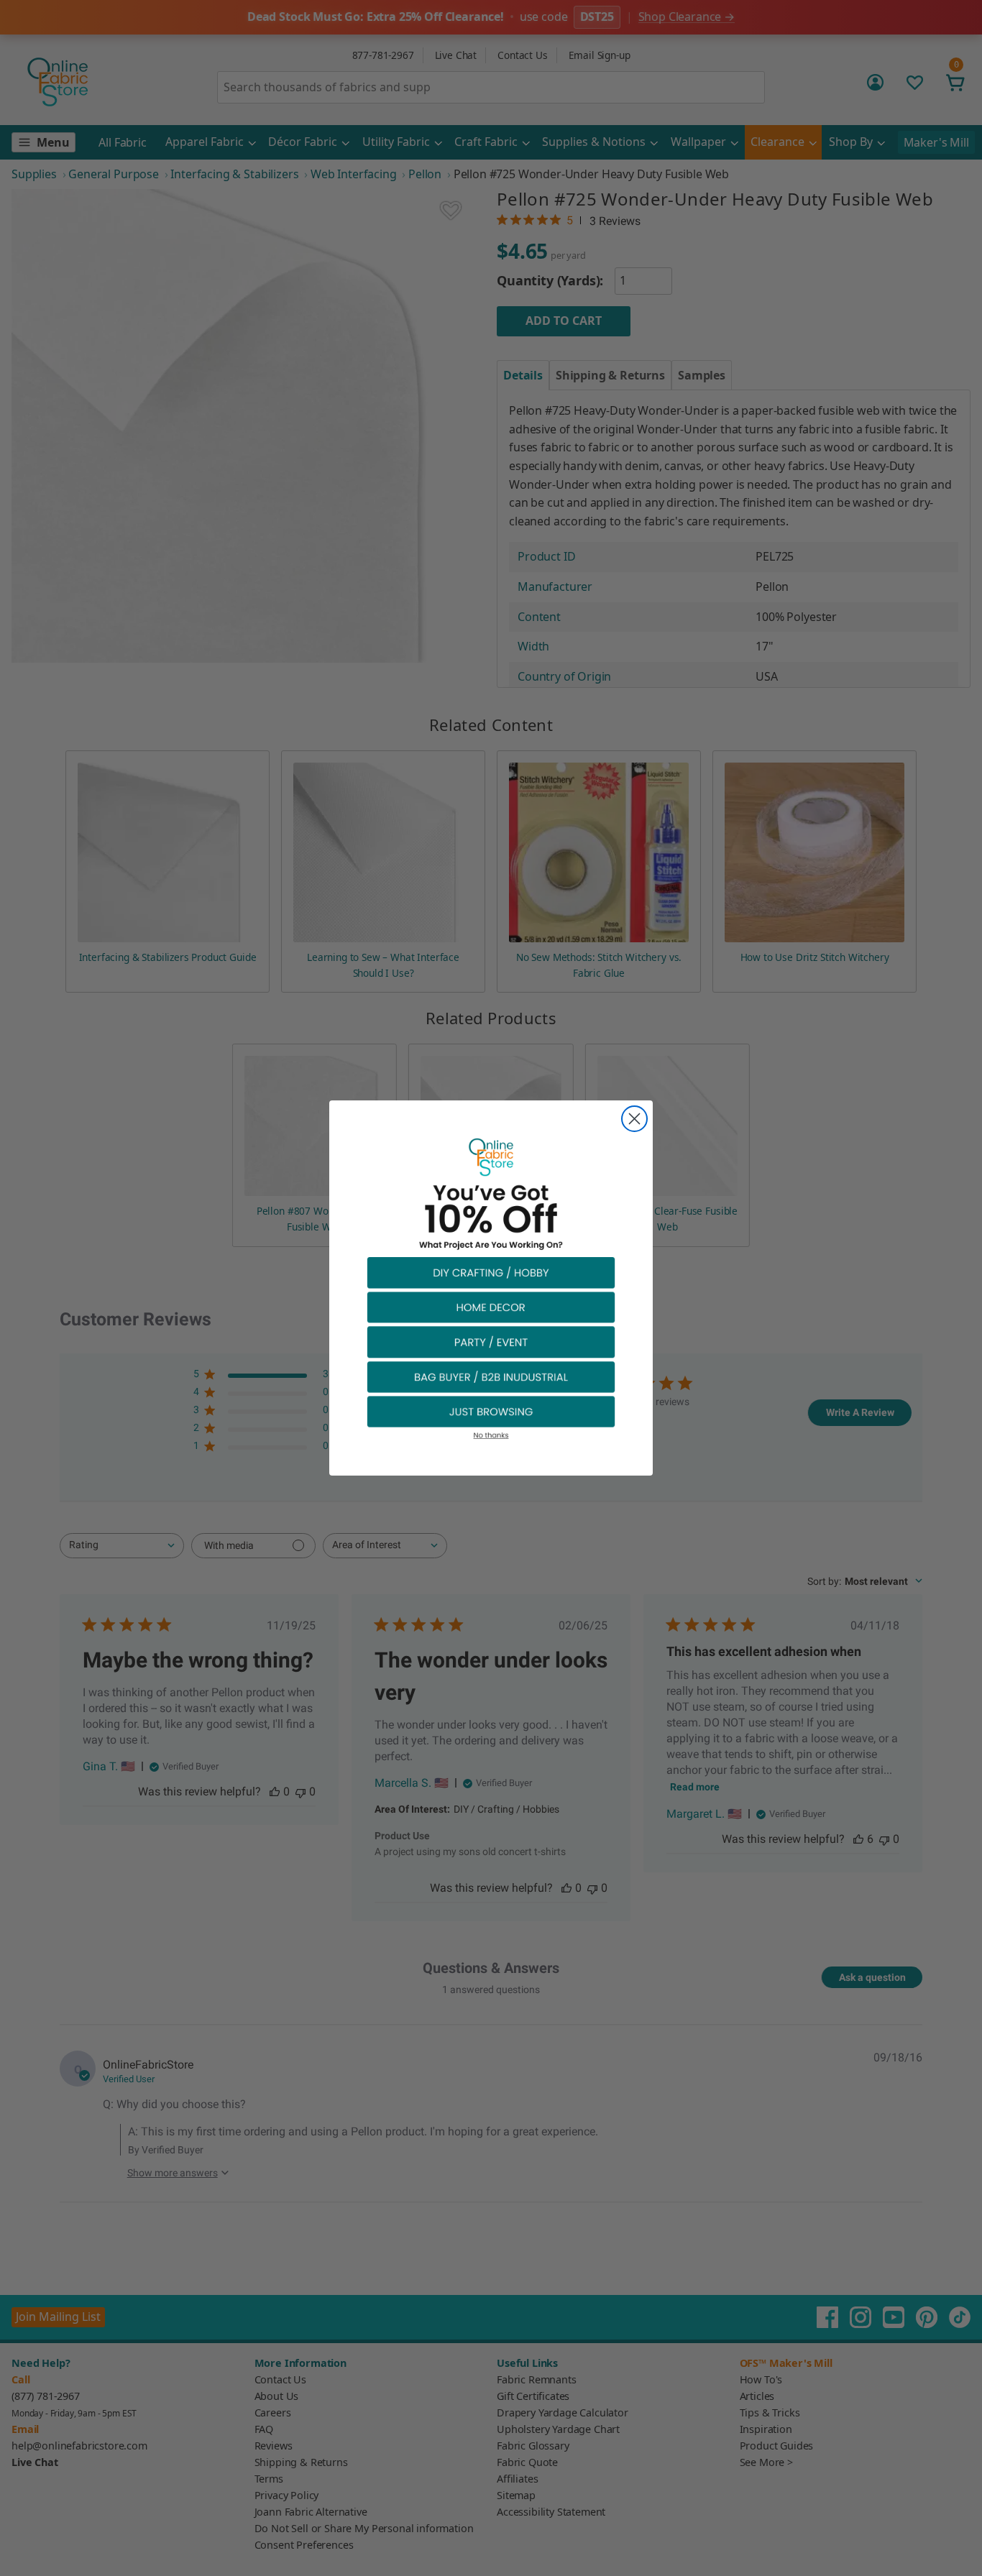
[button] (491, 1272)
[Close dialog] (634, 1119)
